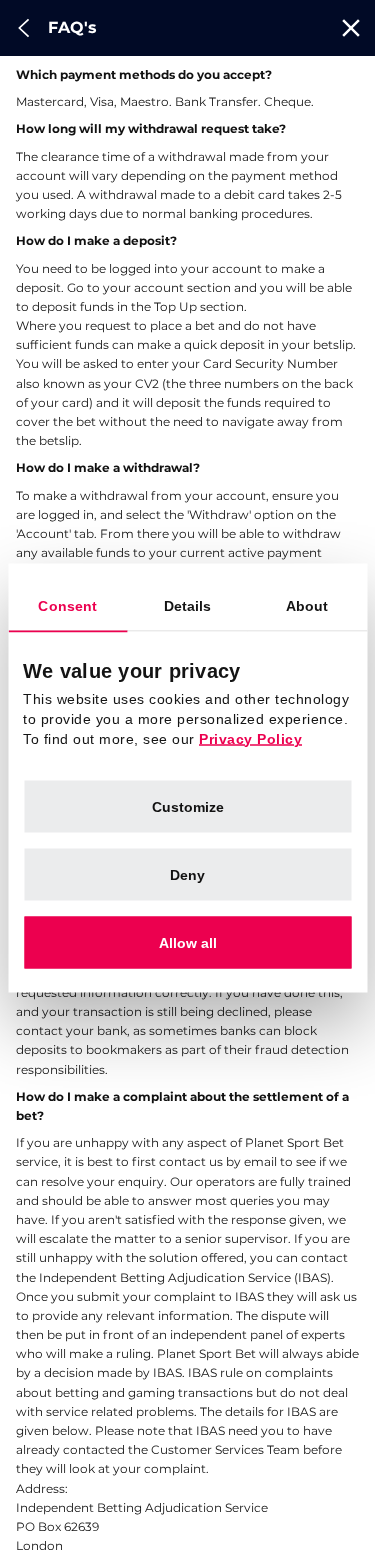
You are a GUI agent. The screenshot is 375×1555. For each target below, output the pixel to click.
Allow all (188, 942)
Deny (187, 874)
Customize (188, 806)
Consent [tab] (67, 605)
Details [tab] (188, 605)
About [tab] (307, 605)
